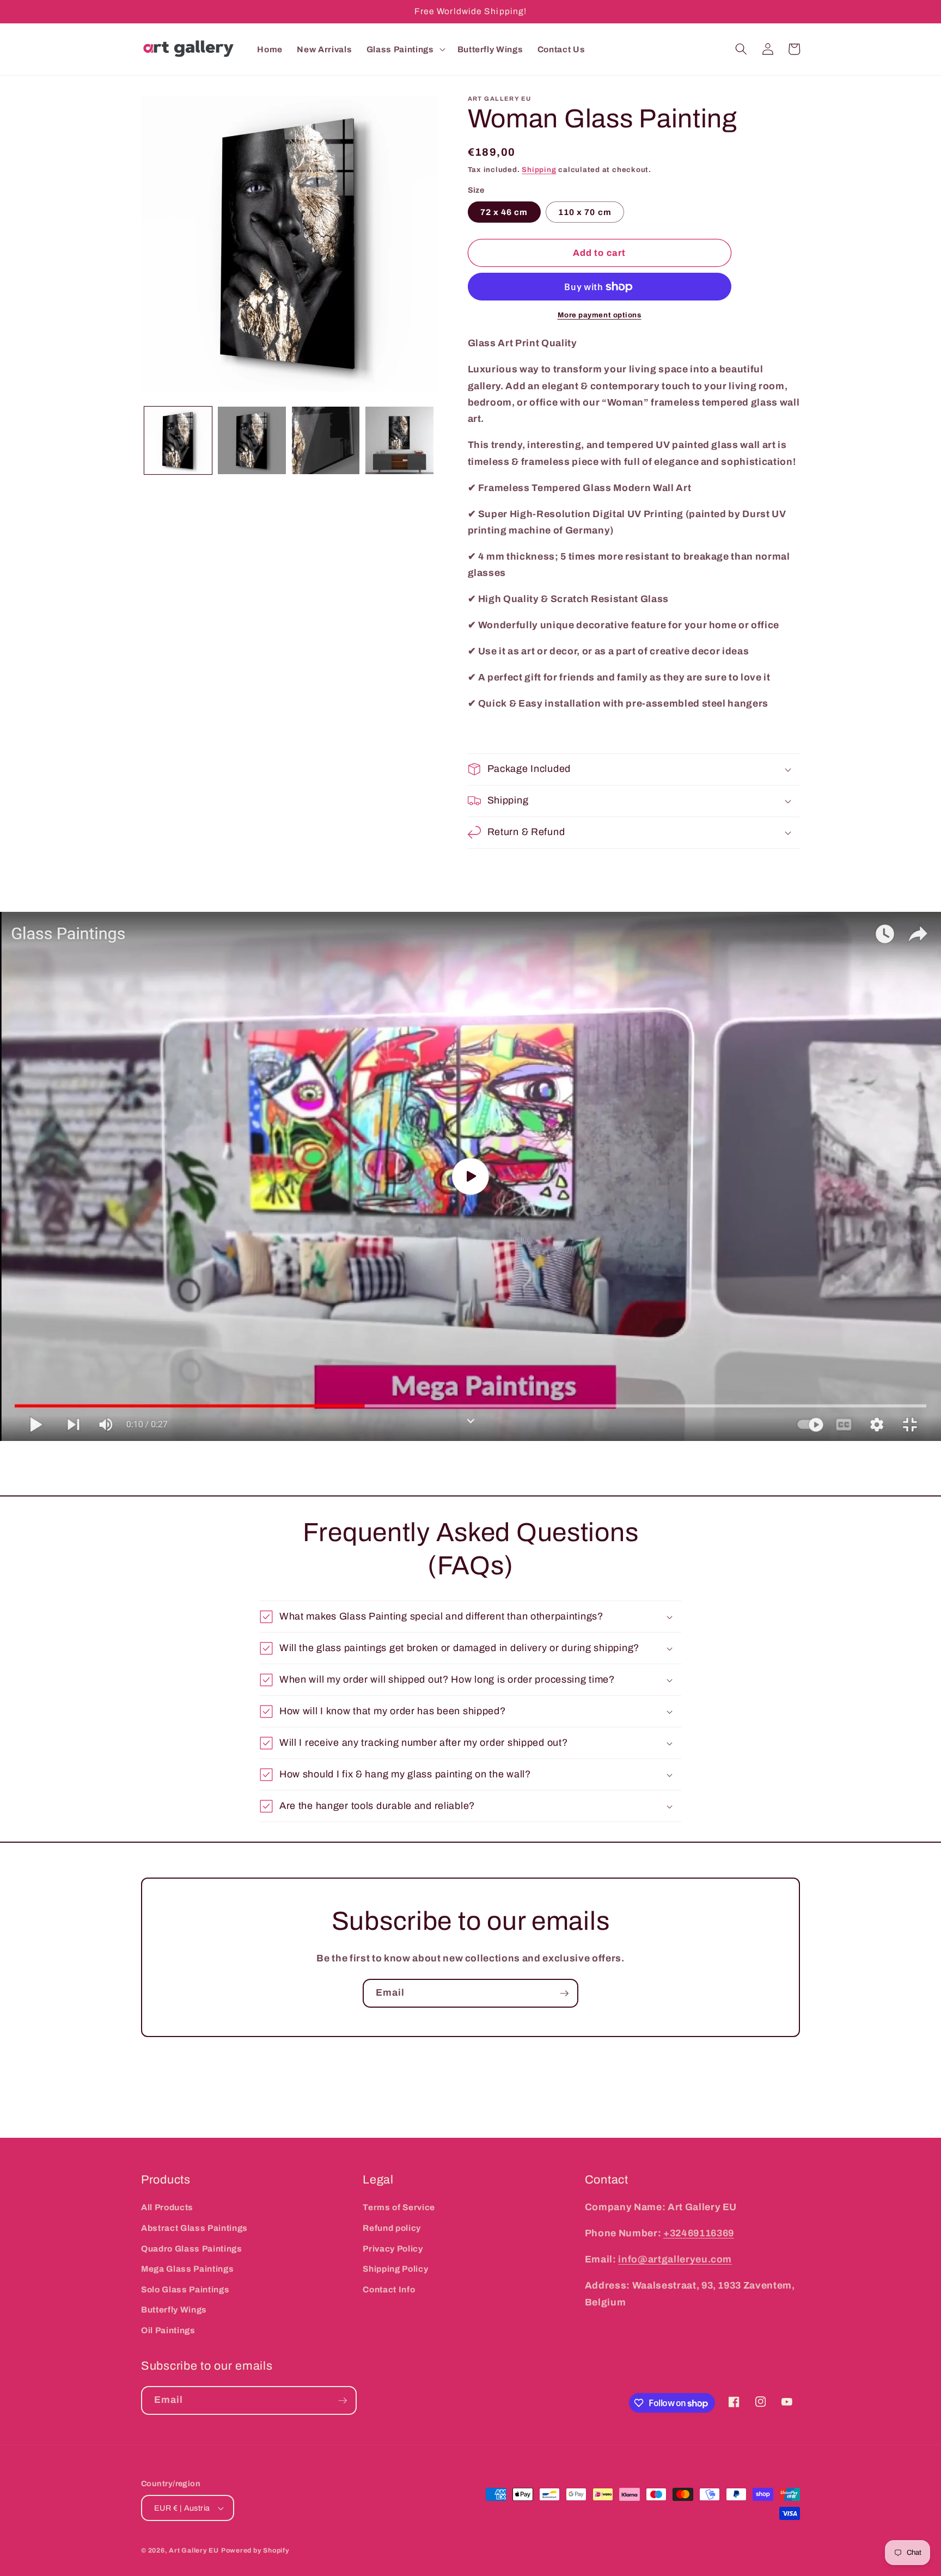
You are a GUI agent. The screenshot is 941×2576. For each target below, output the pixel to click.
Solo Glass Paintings (185, 2289)
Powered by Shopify (255, 2550)
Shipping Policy (395, 2269)
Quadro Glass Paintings (192, 2249)
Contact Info (389, 2289)
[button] (405, 49)
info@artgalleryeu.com (675, 2259)
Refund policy (392, 2228)
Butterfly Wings (174, 2310)
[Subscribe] (564, 1994)
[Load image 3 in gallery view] (326, 441)
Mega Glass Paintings (187, 2269)
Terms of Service (399, 2207)
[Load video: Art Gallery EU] (471, 1176)
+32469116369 (699, 2233)
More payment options (600, 315)
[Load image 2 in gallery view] (252, 441)
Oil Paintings (168, 2330)
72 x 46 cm (504, 212)
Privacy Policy (393, 2249)
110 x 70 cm (585, 212)
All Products (167, 2207)
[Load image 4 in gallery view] (399, 441)
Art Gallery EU (194, 2550)
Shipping (539, 170)
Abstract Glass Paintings (194, 2228)
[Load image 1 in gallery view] (178, 441)
